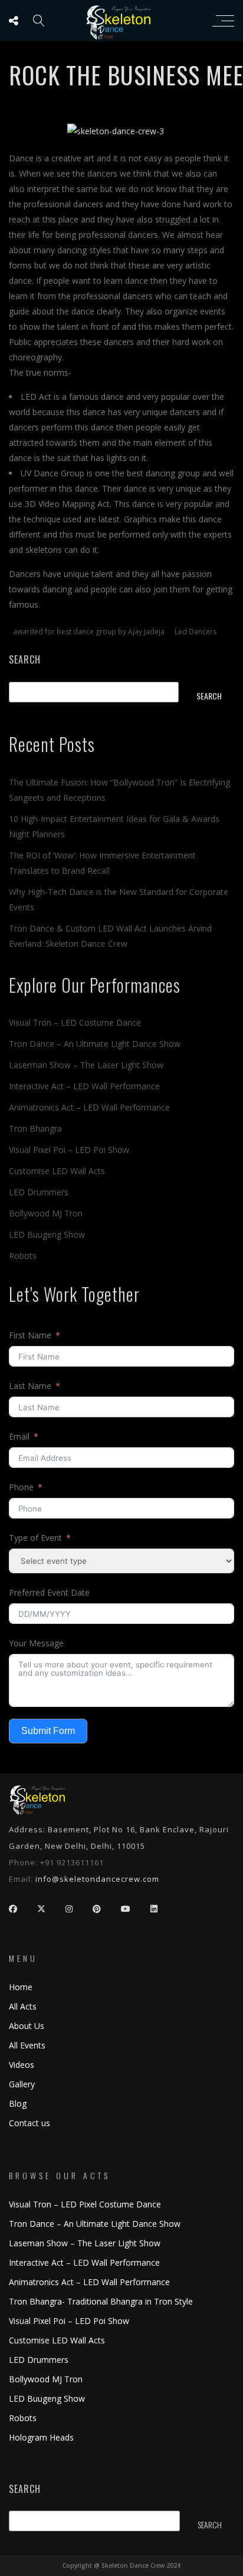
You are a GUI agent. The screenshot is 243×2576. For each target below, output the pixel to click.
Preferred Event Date (49, 1592)
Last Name (30, 1386)
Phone (21, 1487)
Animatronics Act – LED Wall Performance (89, 1107)
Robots (23, 1256)
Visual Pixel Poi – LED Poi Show (69, 1150)
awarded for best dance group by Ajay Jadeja (89, 631)
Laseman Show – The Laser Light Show (85, 2243)
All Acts (23, 2006)
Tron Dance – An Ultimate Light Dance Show (95, 1044)
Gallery (22, 2084)
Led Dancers (196, 631)
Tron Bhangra (35, 1128)
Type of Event (35, 1538)
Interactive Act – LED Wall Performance (84, 1086)
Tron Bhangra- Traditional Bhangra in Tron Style (101, 2301)
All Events (27, 2045)
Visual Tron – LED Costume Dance (75, 1022)
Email (19, 1436)
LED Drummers (39, 1192)
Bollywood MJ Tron (46, 1213)
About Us (27, 2026)
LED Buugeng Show (47, 1234)
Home (21, 1987)
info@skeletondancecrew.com (97, 1879)
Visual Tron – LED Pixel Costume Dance (85, 2204)
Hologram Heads (41, 2437)
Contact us (29, 2123)
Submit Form (48, 1731)
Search (25, 659)
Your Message (36, 1643)
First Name (30, 1335)
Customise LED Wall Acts (57, 1171)
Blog (18, 2103)
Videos (22, 2065)
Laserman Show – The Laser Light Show (86, 1065)
